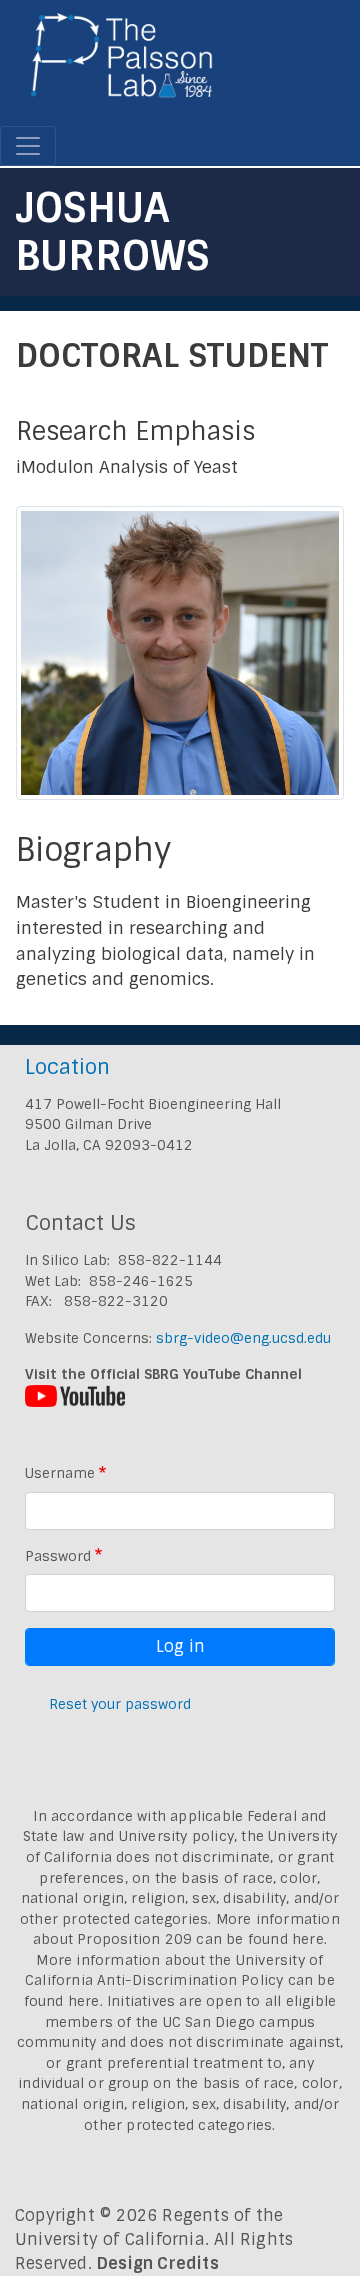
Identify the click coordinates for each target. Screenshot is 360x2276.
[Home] (122, 63)
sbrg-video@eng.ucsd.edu (243, 1338)
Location (67, 1066)
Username (60, 1473)
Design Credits (158, 2263)
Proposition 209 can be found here (200, 1939)
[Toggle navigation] (28, 146)
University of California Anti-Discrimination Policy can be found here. (179, 1980)
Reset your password (120, 1704)
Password (58, 1556)
